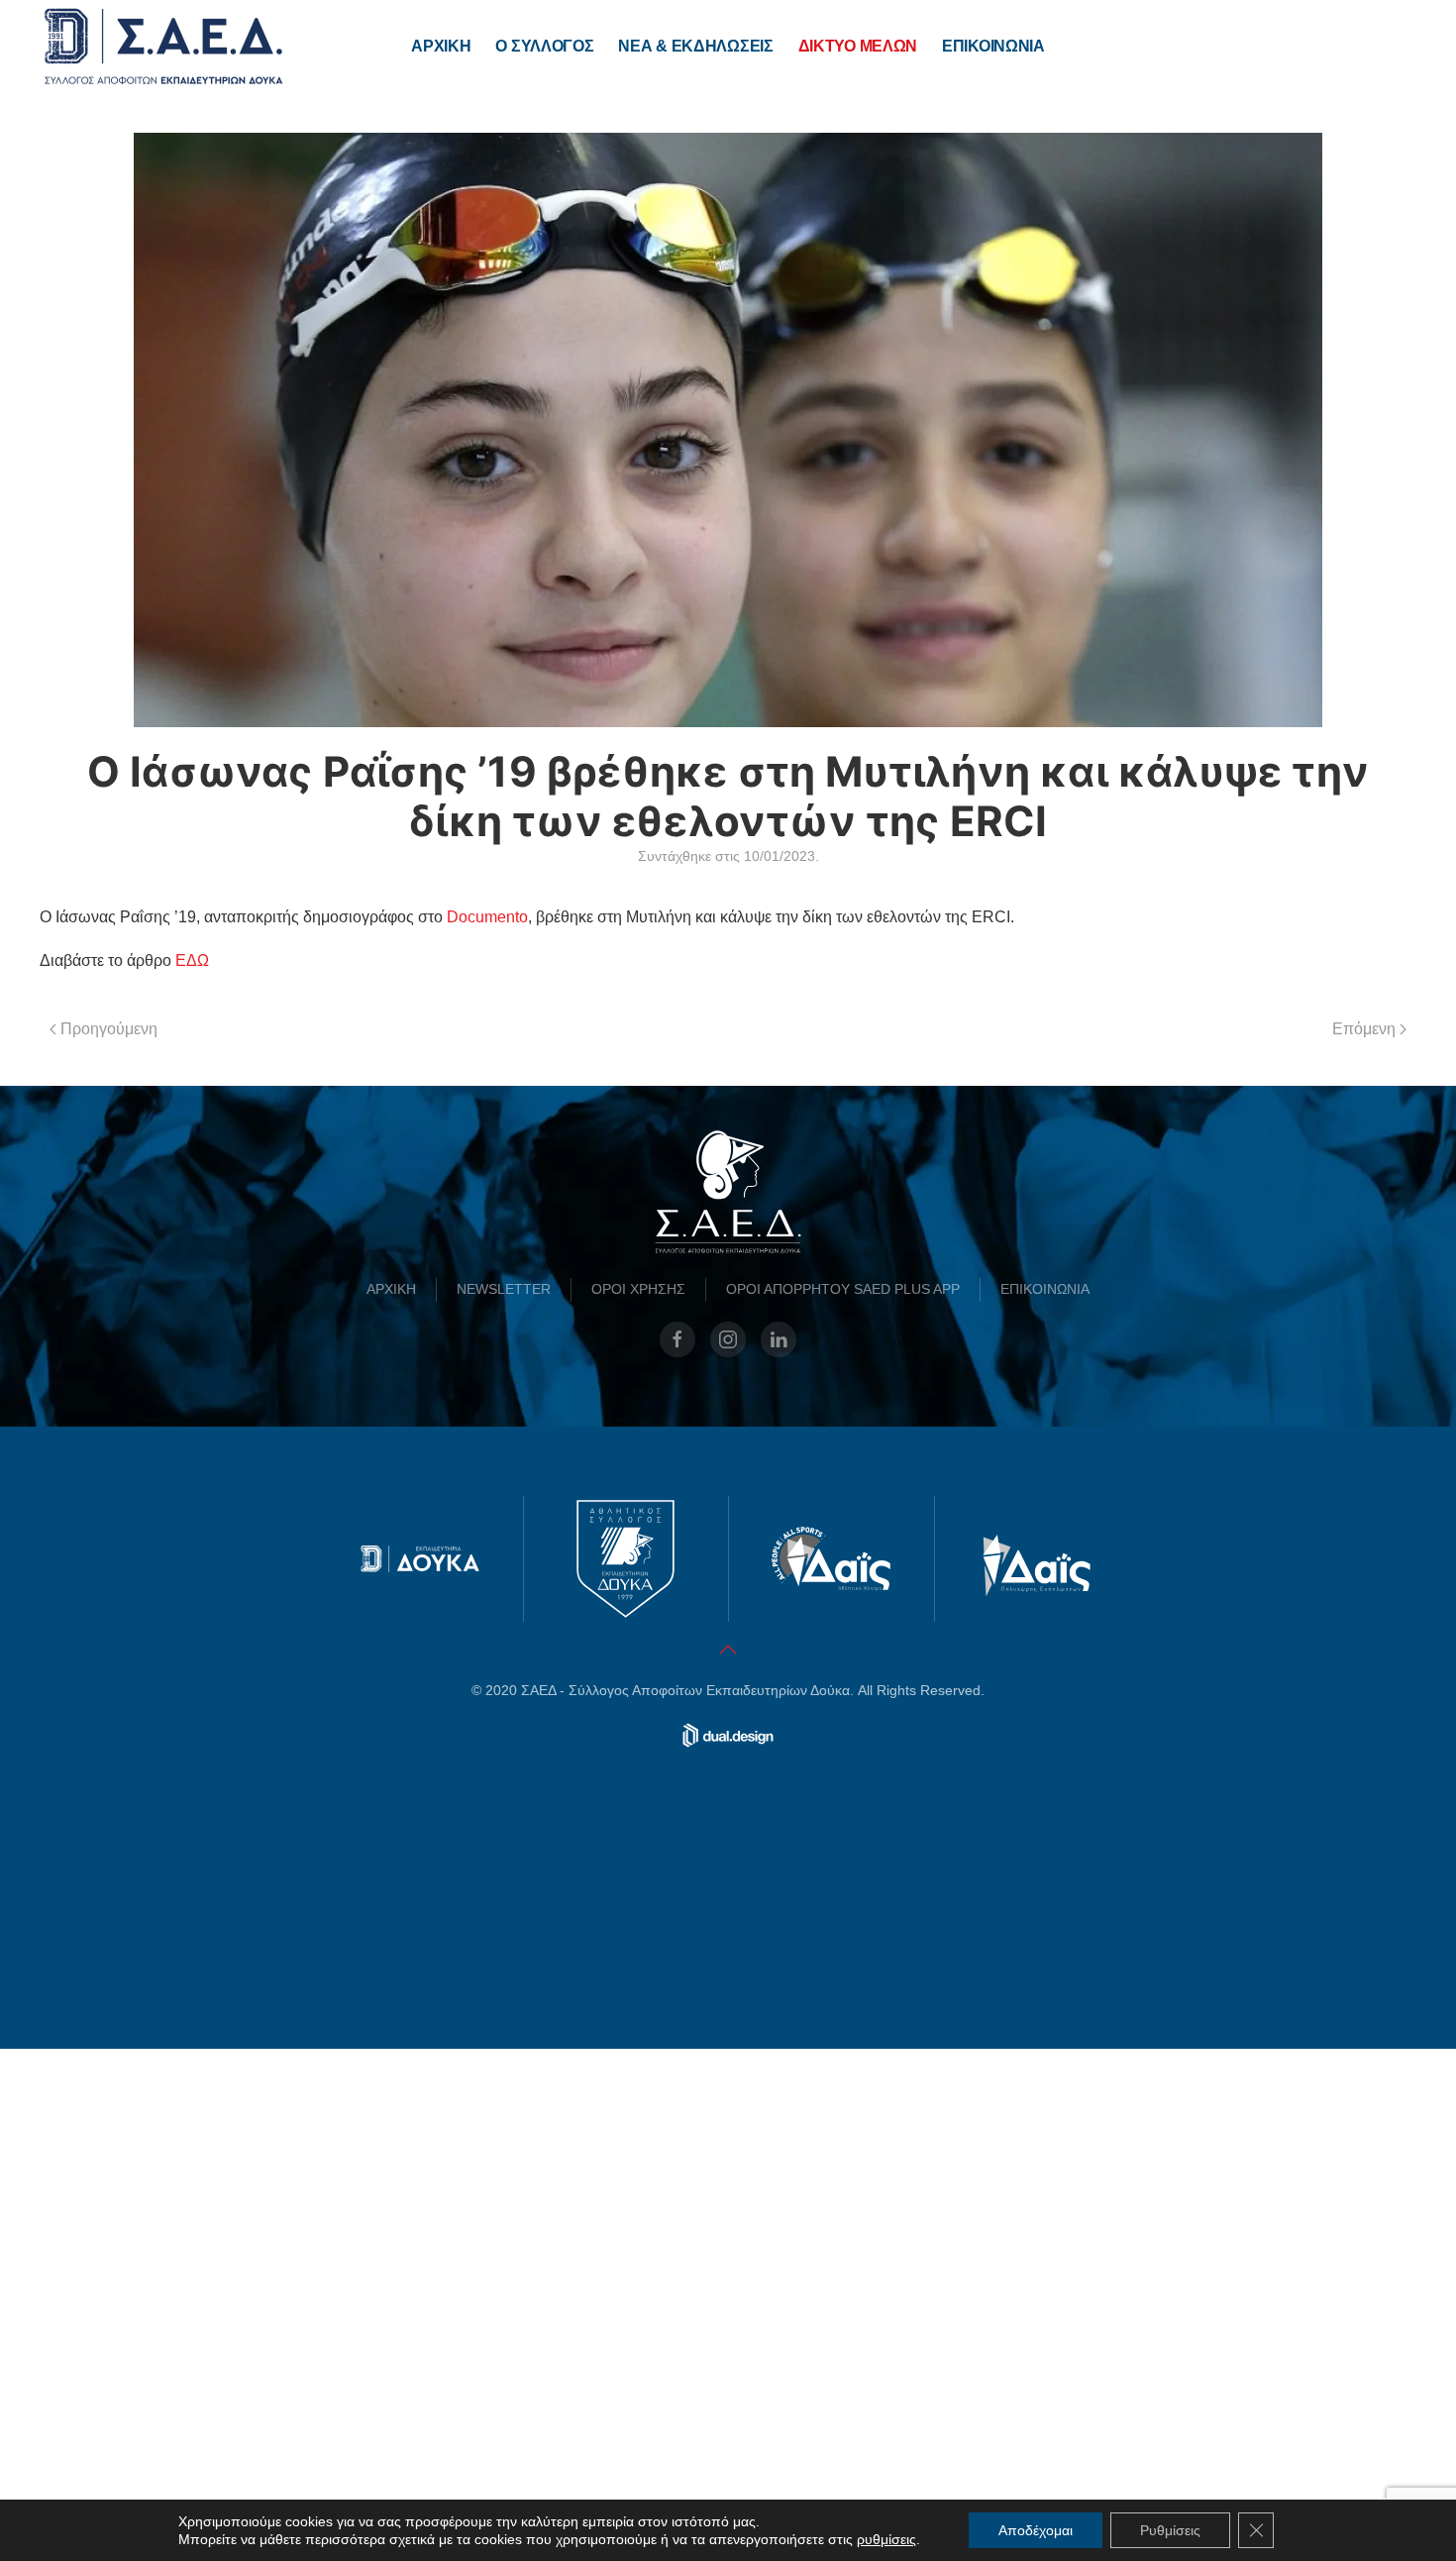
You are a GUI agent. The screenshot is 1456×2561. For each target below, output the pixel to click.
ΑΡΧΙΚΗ (441, 46)
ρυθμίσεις (886, 2539)
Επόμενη (1364, 1029)
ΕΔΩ (192, 960)
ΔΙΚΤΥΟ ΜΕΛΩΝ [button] (858, 46)
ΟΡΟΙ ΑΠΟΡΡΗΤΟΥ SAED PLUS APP (843, 1801)
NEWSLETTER (504, 1801)
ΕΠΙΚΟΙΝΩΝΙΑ (993, 46)
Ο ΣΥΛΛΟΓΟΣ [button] (544, 46)
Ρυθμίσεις (1170, 2530)
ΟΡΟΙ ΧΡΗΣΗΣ (638, 1801)
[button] (728, 2162)
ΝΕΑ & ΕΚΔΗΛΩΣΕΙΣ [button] (695, 46)
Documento (487, 917)
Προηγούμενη (109, 1029)
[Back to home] (163, 47)
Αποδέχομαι (1036, 2530)
